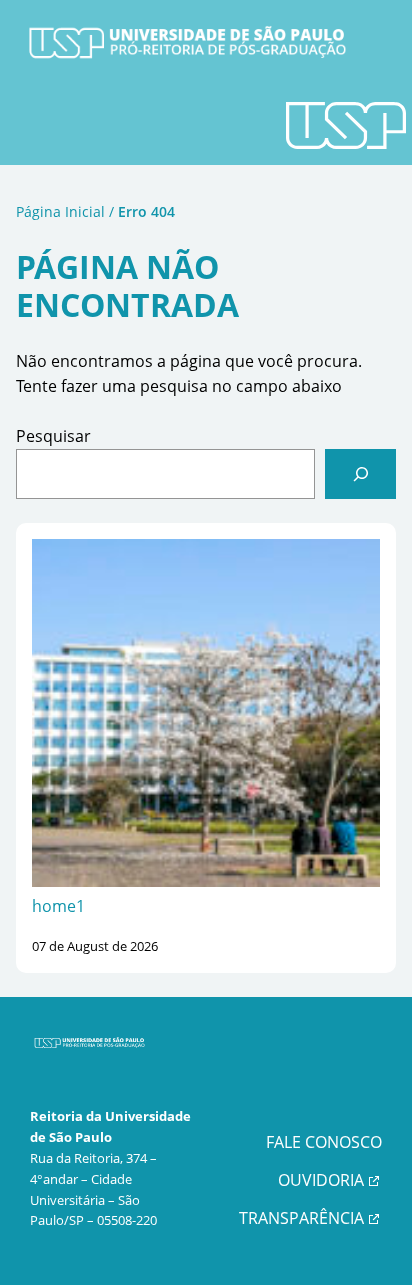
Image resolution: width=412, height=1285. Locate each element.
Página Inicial (60, 211)
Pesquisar (53, 436)
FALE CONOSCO (324, 1142)
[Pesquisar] (360, 473)
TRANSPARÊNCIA (301, 1218)
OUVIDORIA (321, 1180)
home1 (58, 906)
